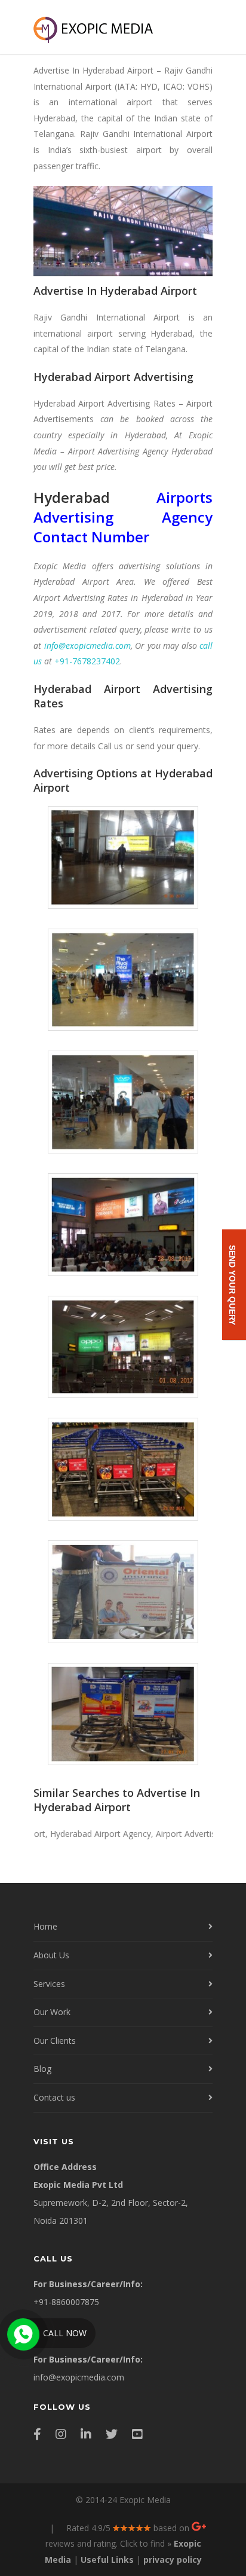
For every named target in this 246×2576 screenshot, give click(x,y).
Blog (42, 2069)
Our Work (52, 2012)
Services (49, 1984)
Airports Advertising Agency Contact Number (123, 517)
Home (45, 1926)
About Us (51, 1955)
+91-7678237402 (87, 661)
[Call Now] (22, 2333)
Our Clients (55, 2041)
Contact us (54, 2097)
